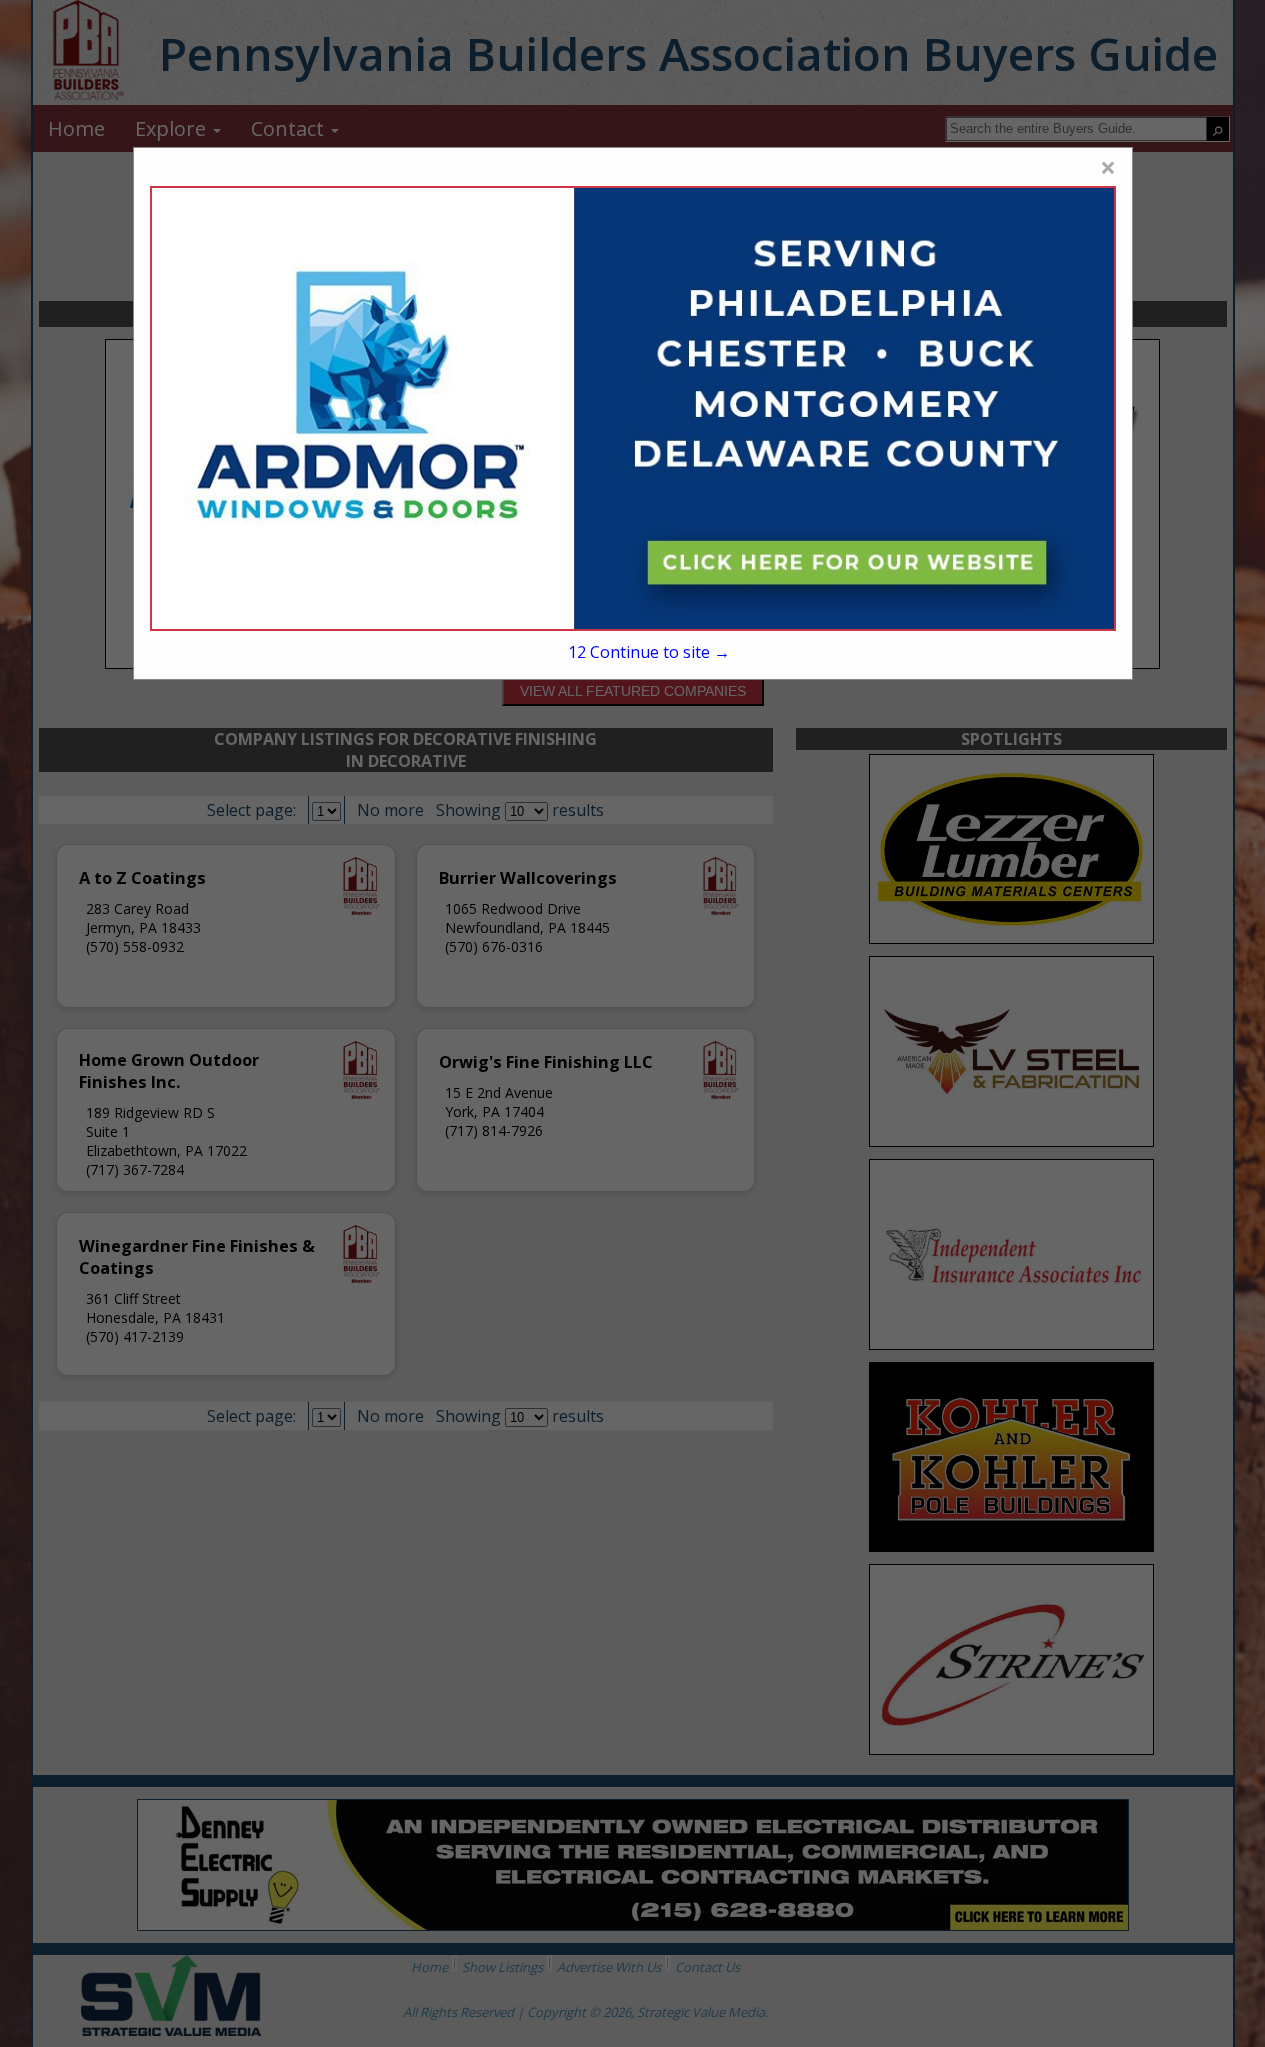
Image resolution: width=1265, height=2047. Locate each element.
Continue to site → (649, 652)
